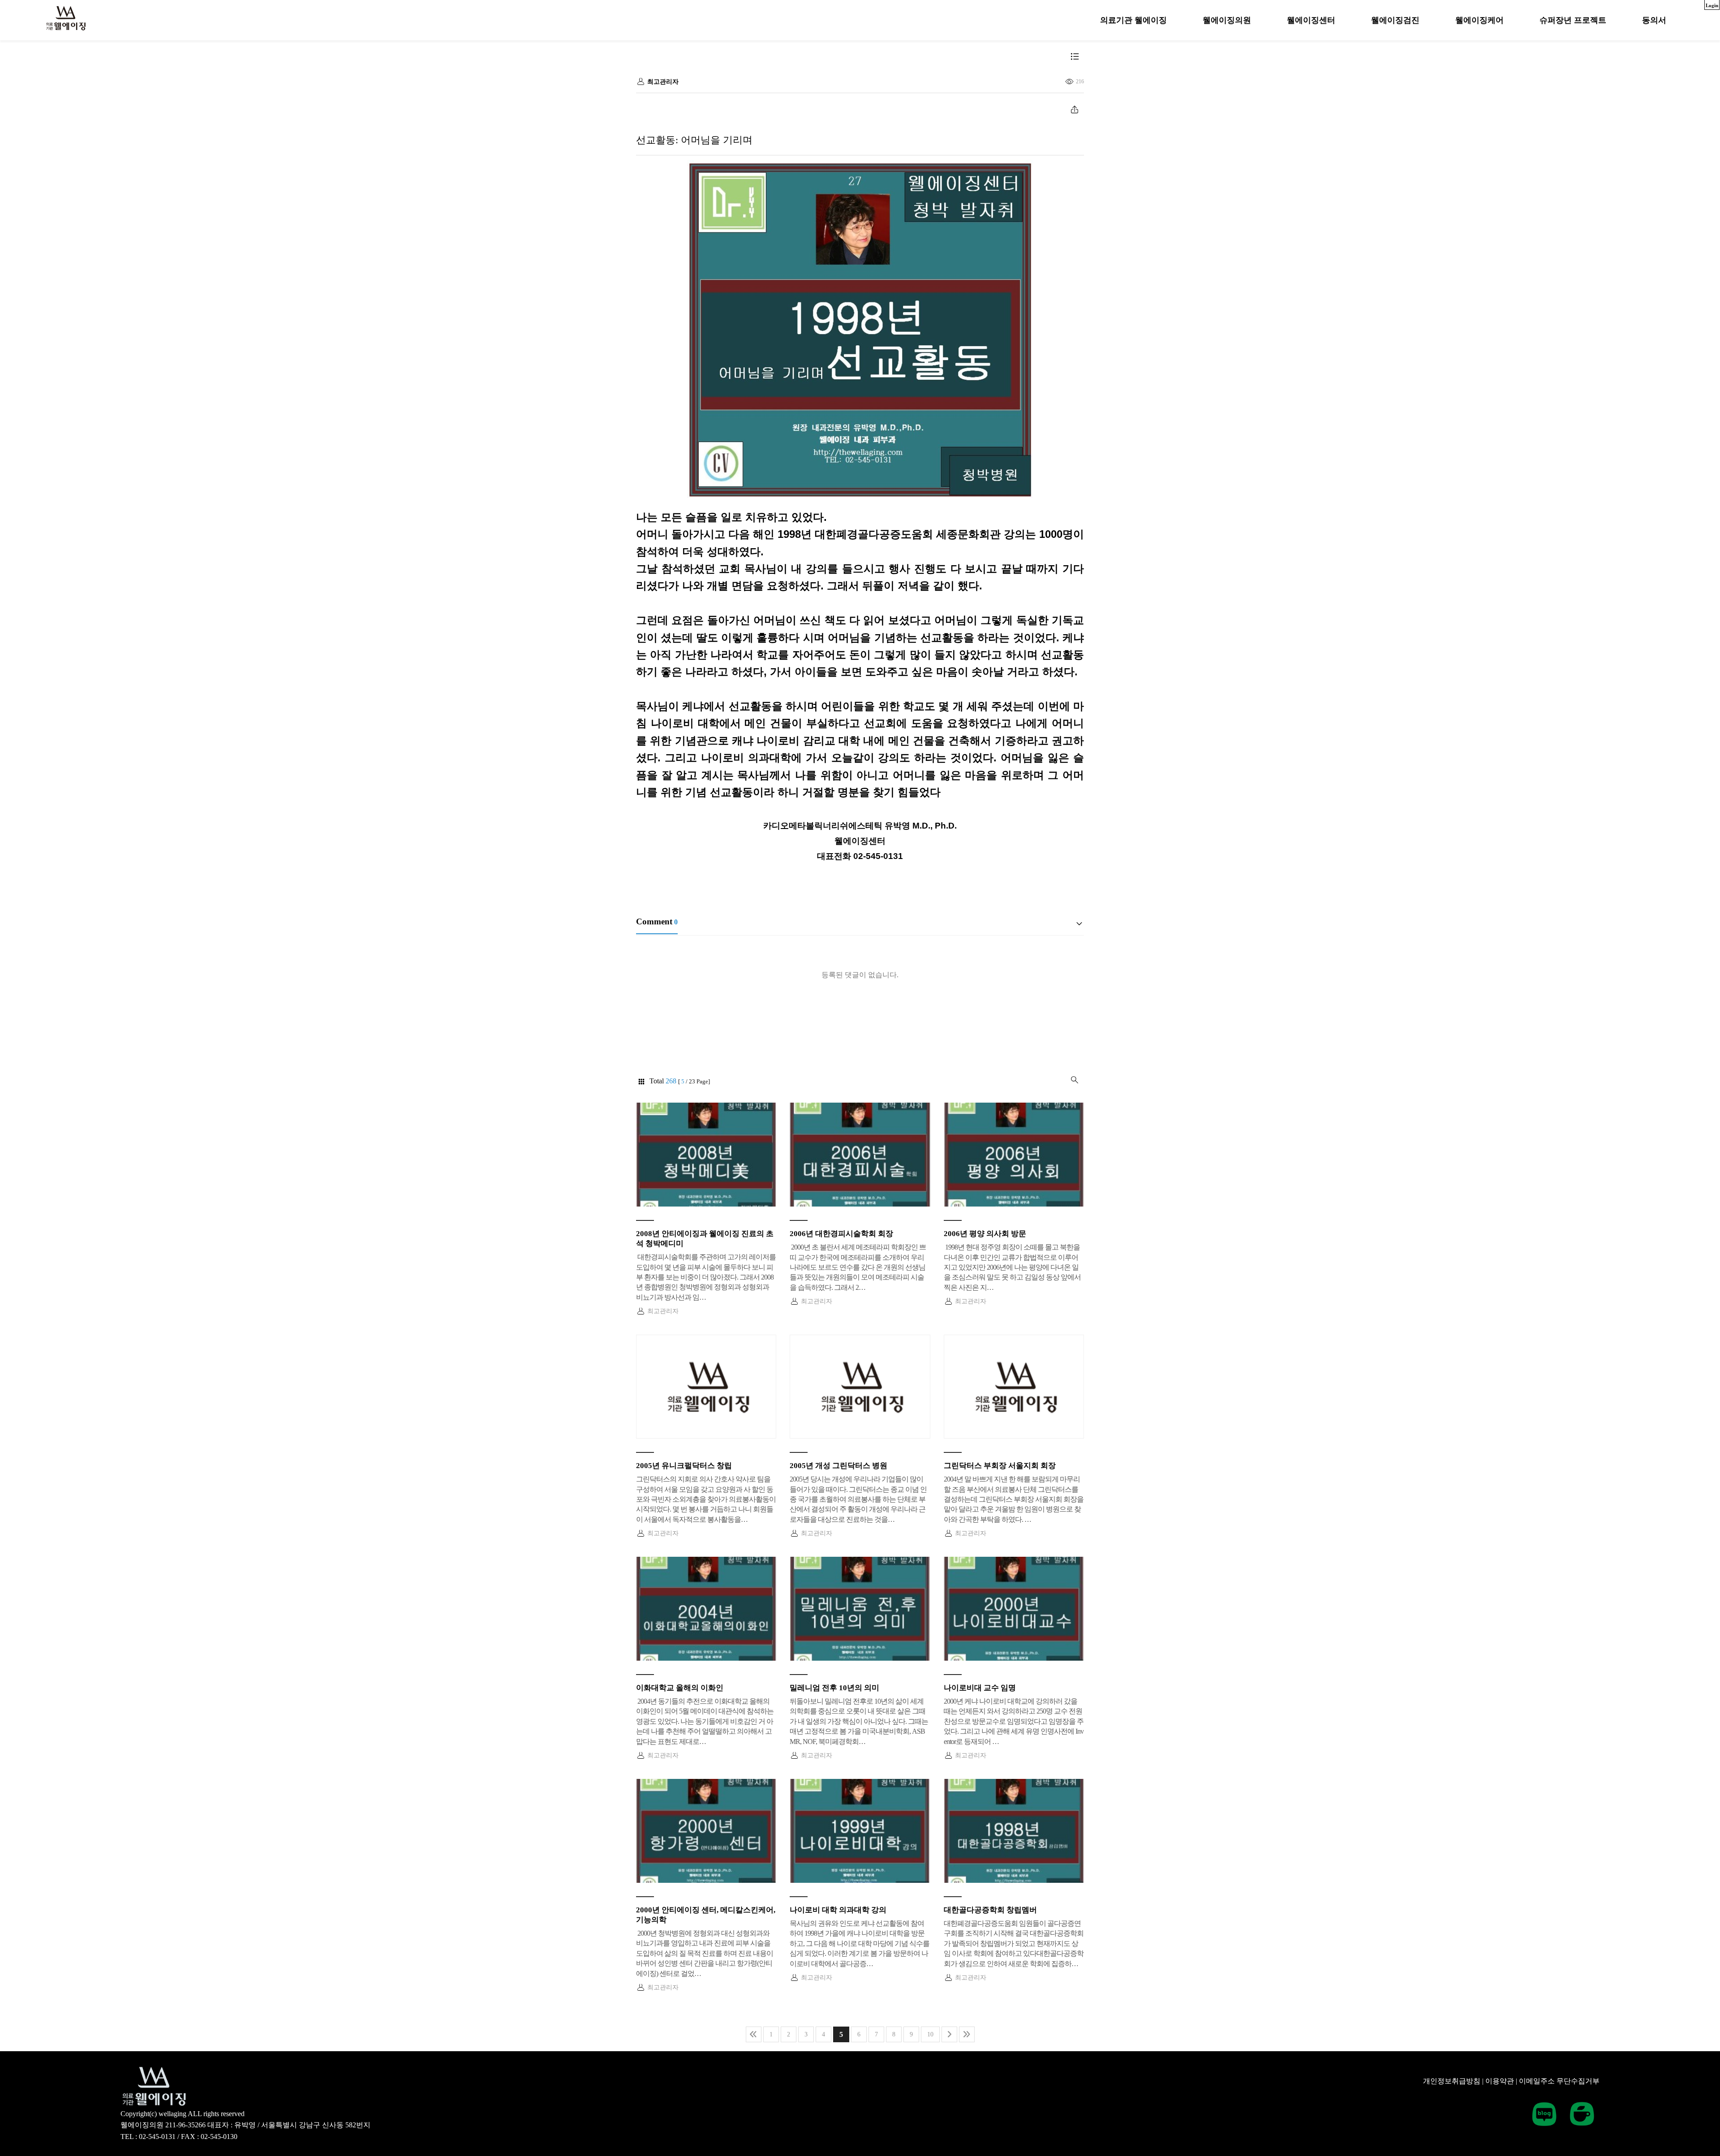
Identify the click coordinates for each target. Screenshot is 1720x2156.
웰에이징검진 (1395, 20)
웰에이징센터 (1311, 20)
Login (1712, 5)
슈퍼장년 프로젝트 (1573, 20)
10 (930, 2034)
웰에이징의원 (1227, 20)
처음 (754, 2034)
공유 (1075, 109)
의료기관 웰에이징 (1133, 20)
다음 (949, 2034)
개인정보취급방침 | (1453, 2081)
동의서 (1654, 20)
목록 (1075, 56)
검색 (1075, 1080)
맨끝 (967, 2034)
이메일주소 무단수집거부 (1559, 2081)
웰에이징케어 (1479, 20)
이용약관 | (1501, 2081)
